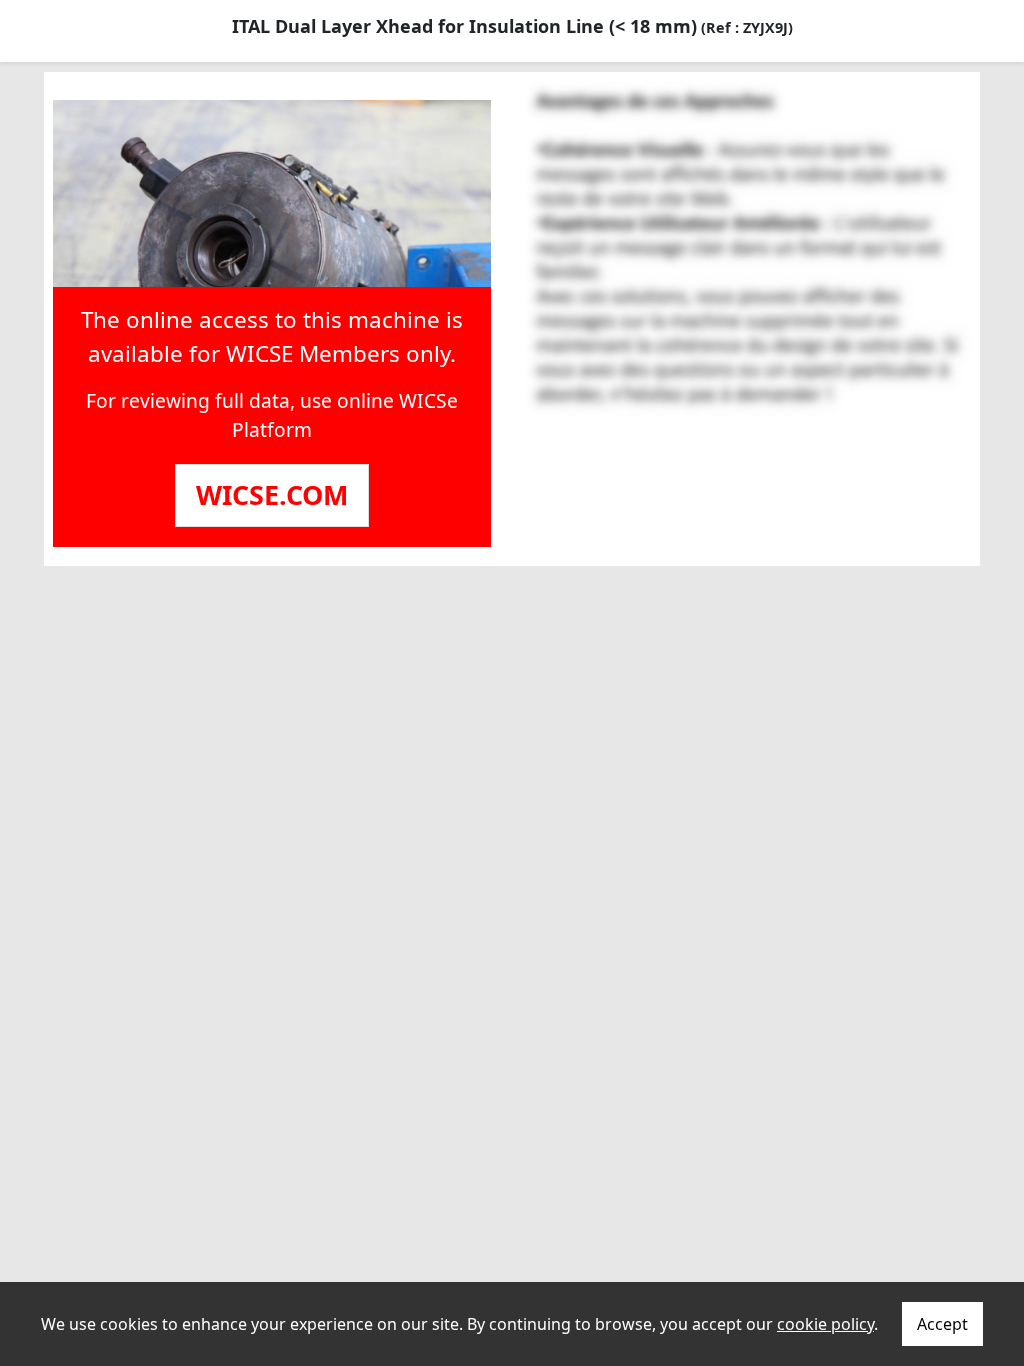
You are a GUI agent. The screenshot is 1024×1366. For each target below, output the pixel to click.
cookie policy (825, 1324)
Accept (942, 1324)
